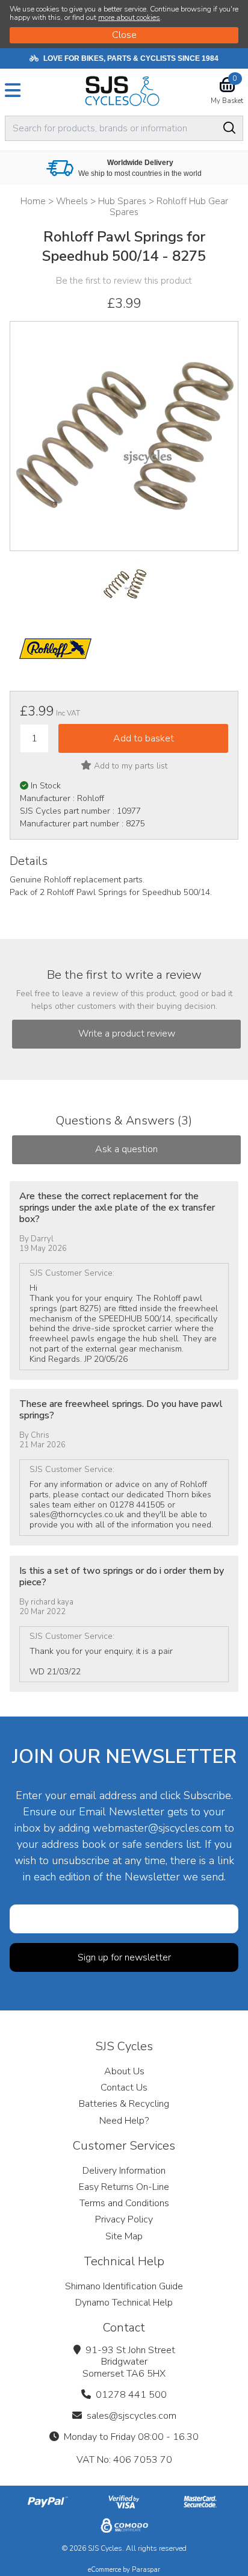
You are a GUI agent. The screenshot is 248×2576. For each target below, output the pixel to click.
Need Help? (124, 2121)
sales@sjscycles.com (132, 2416)
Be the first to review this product (124, 281)
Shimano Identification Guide (124, 2286)
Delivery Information (124, 2171)
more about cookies (129, 17)
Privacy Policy (124, 2219)
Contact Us (124, 2088)
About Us (124, 2071)
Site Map (124, 2236)
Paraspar (146, 2570)
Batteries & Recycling (124, 2104)
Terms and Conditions (124, 2203)
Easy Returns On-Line (124, 2187)
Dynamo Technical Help (124, 2303)
